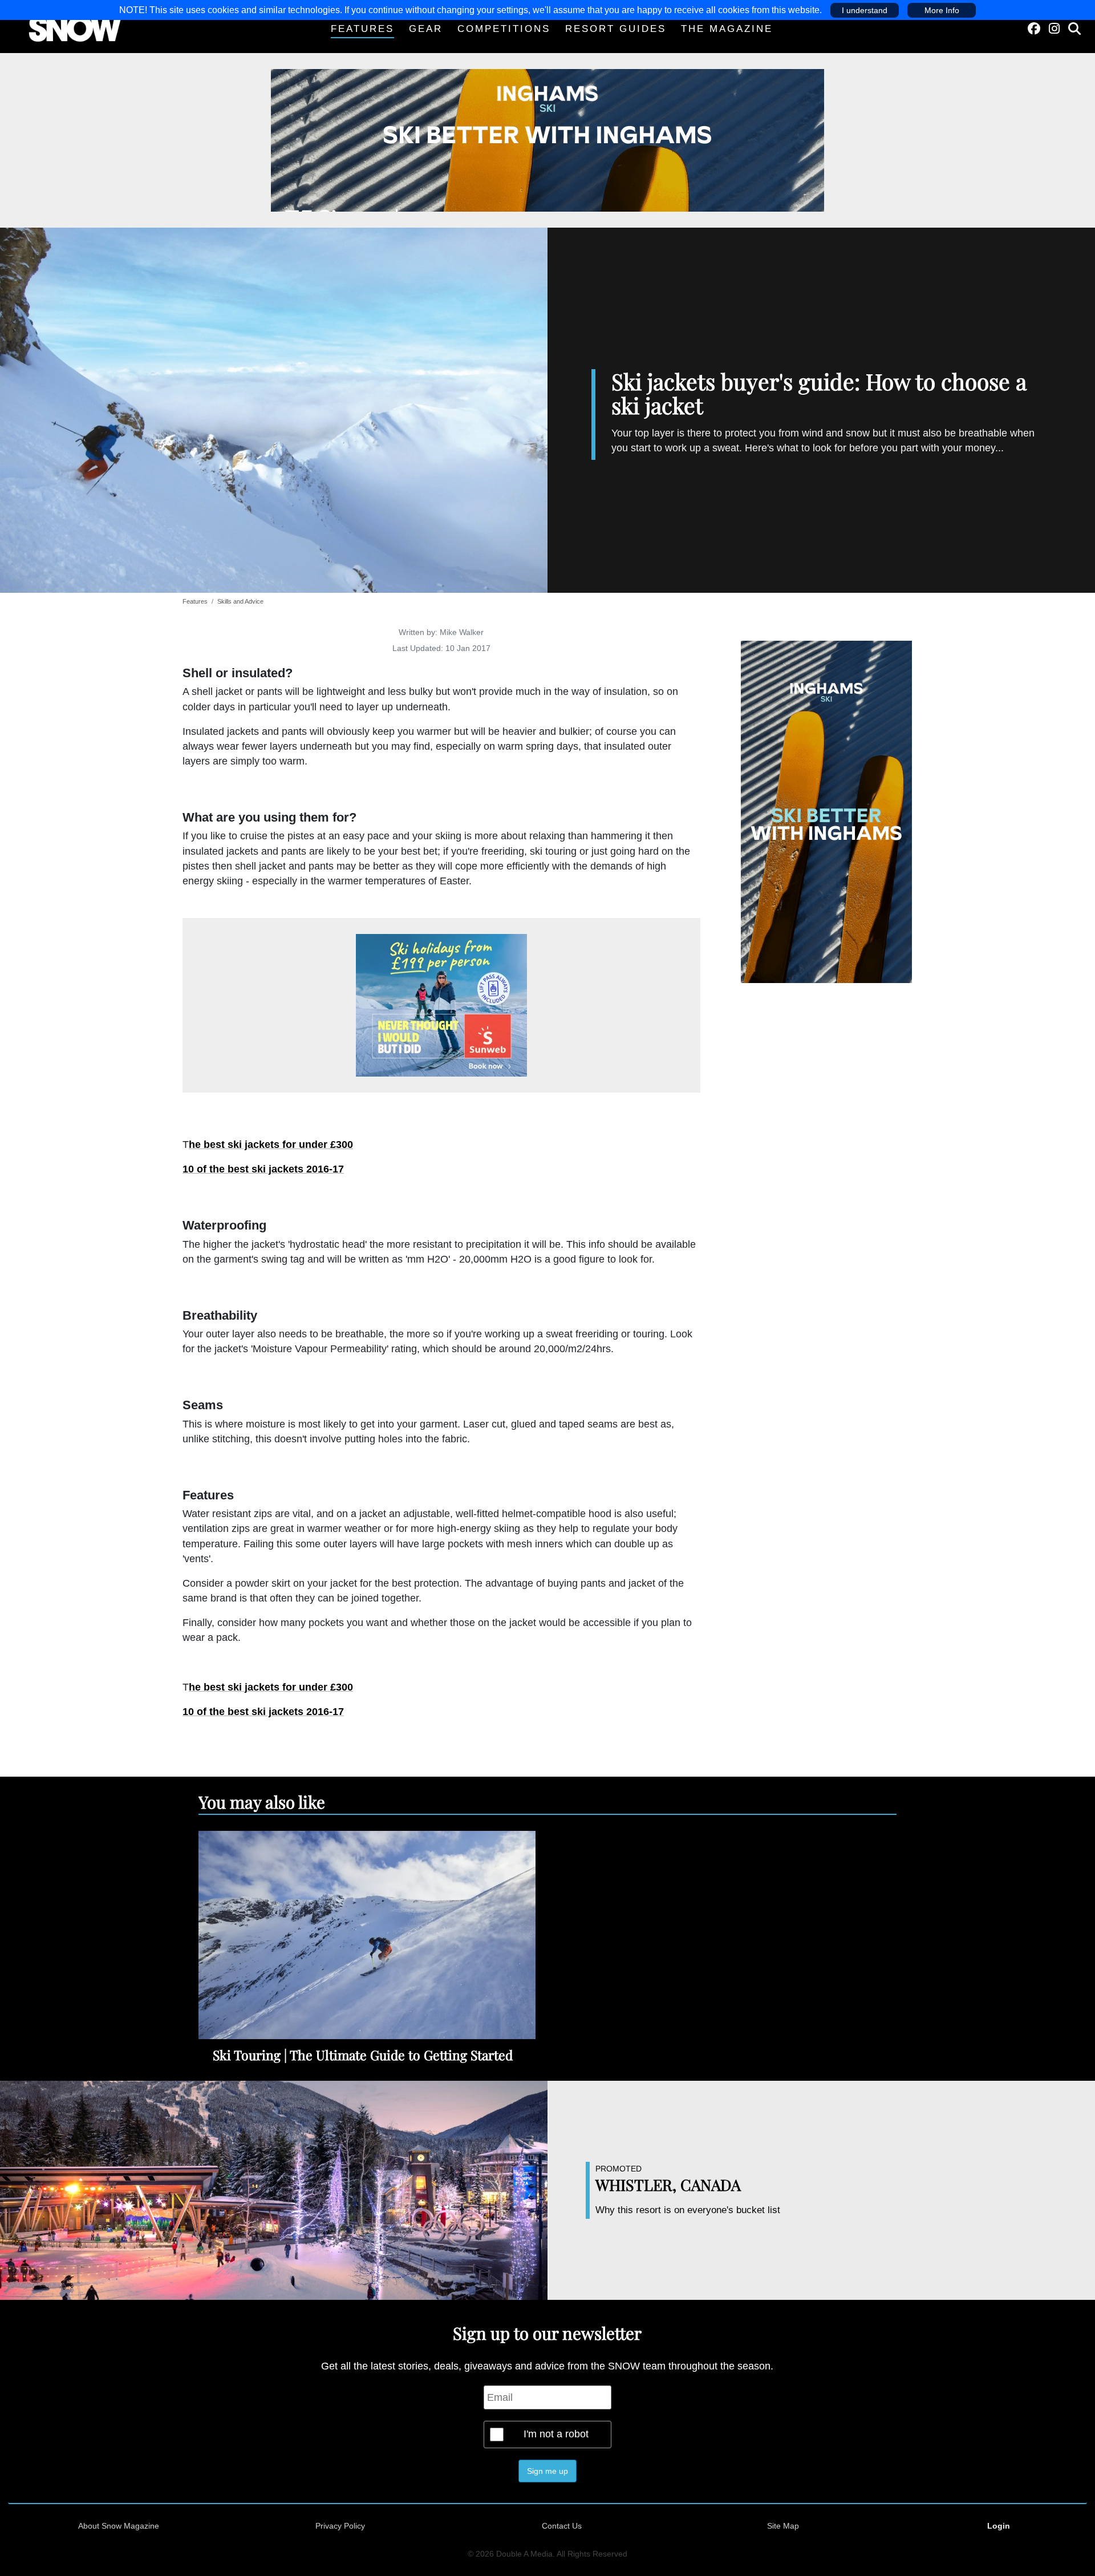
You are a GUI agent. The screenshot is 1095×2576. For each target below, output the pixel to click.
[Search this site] (1074, 29)
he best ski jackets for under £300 (271, 1145)
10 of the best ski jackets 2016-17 (263, 1169)
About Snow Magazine (119, 2526)
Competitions (504, 29)
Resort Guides (616, 29)
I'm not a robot (556, 2434)
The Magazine (727, 29)
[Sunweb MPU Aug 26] (441, 1005)
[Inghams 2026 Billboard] (547, 140)
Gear (426, 29)
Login (999, 2526)
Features (362, 29)
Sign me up (547, 2471)
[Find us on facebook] (1034, 29)
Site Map (783, 2526)
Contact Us (562, 2526)
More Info (942, 10)
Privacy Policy (340, 2526)
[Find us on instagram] (1054, 29)
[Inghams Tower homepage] (826, 811)
